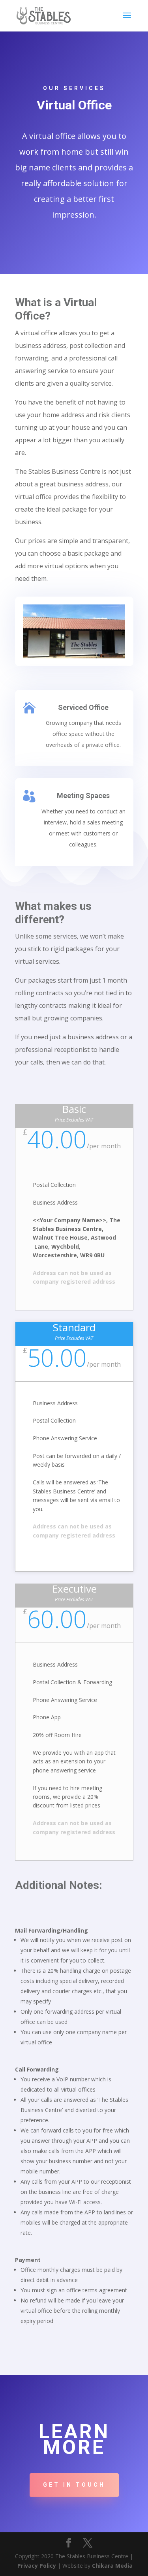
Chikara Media (112, 2566)
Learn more (74, 2439)
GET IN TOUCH (74, 2485)
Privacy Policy (37, 2566)
